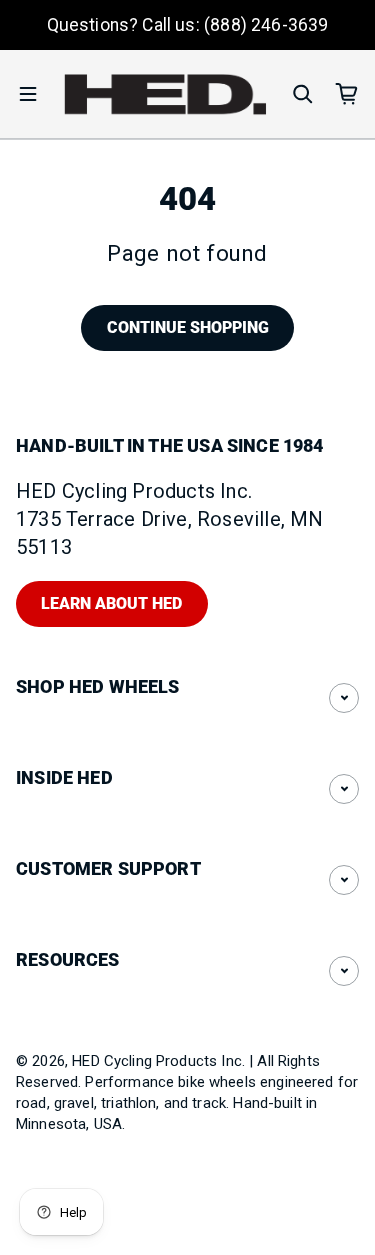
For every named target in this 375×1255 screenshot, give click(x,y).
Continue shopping (188, 327)
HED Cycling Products (144, 1061)
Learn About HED (111, 603)
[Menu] (28, 94)
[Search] (303, 94)
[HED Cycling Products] (165, 94)
